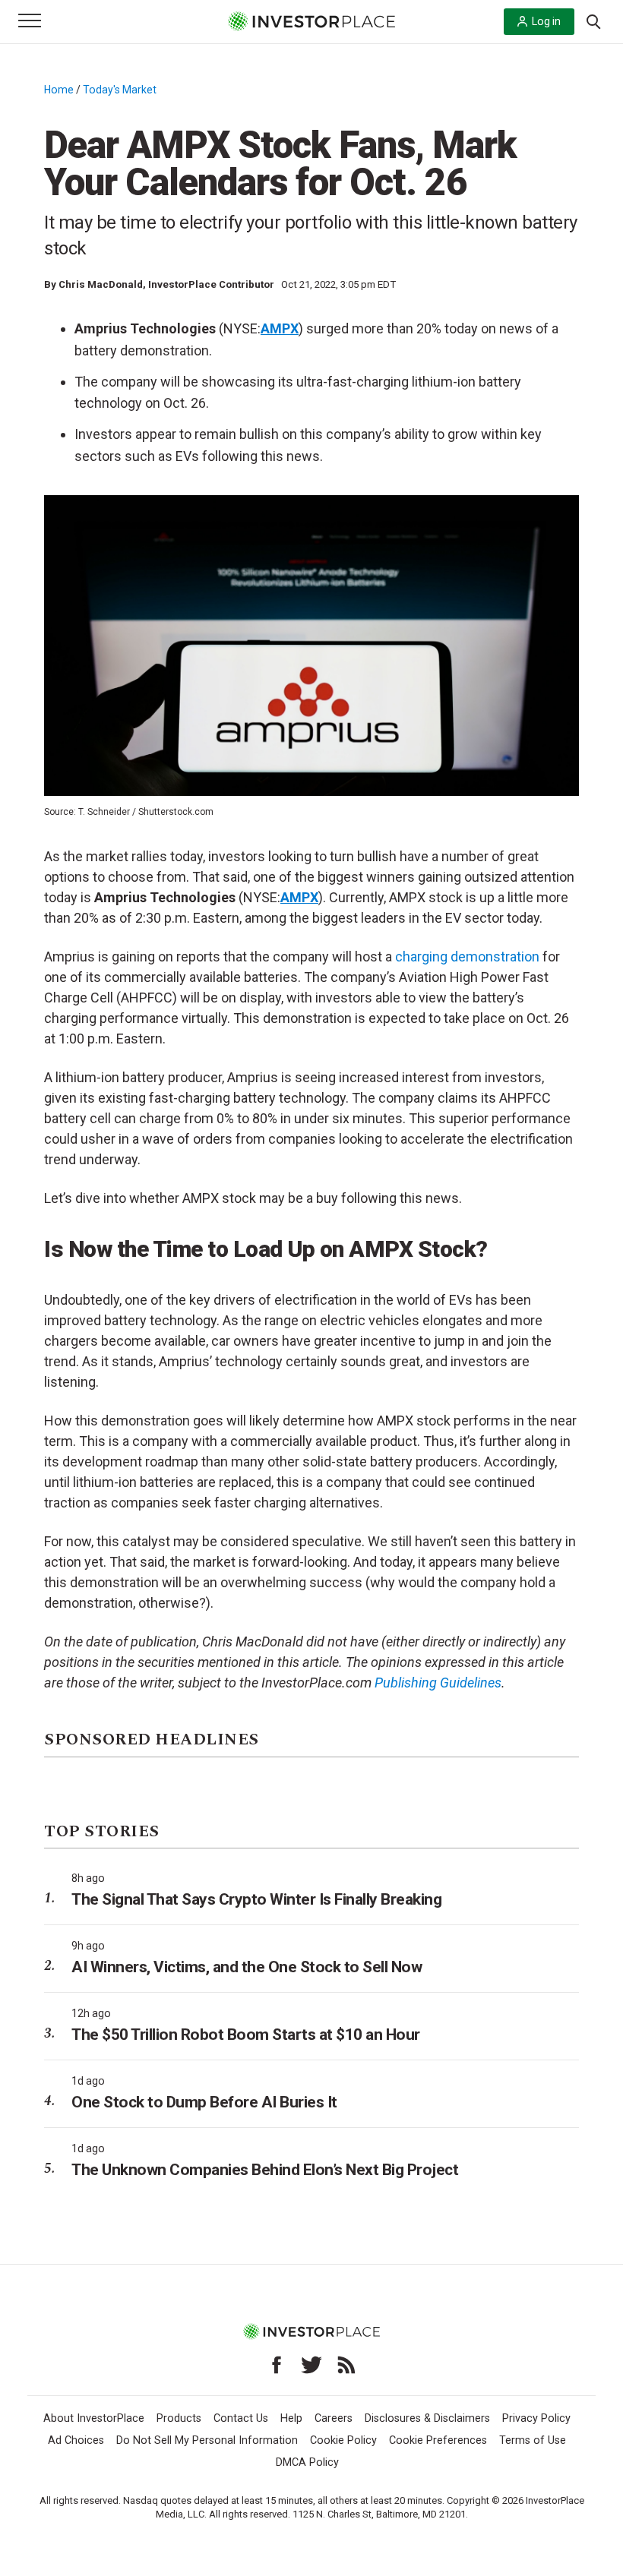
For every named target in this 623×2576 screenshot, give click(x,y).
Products (179, 2418)
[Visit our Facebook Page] (277, 2365)
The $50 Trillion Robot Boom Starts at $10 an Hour (246, 2035)
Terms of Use (533, 2440)
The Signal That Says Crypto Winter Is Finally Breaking (256, 1899)
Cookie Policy (343, 2440)
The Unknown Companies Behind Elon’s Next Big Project (265, 2170)
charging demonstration (467, 957)
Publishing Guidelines (438, 1683)
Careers (334, 2418)
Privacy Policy (536, 2418)
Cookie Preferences (438, 2440)
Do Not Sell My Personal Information (207, 2440)
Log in (546, 21)
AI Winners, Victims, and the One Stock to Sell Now (247, 1967)
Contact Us (241, 2418)
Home (59, 90)
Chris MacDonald (101, 284)
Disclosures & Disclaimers (427, 2418)
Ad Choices (76, 2440)
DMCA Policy (307, 2462)
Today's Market (120, 90)
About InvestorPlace (94, 2418)
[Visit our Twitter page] (311, 2365)
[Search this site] (593, 21)
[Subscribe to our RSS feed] (346, 2365)
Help (291, 2418)
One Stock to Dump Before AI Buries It (204, 2102)
